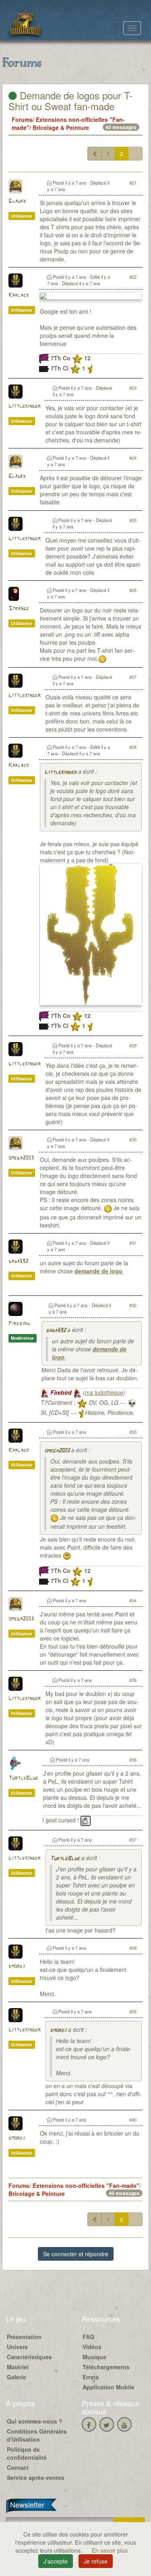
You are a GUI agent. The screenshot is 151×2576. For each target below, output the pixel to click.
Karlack (19, 295)
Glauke (17, 201)
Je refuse (96, 2561)
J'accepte (56, 2561)
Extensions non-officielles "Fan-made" (86, 2185)
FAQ (88, 2337)
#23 (133, 388)
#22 (133, 277)
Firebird (19, 1324)
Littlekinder (25, 406)
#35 (133, 1680)
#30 (133, 1139)
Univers (17, 2347)
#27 (133, 677)
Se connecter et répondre (76, 2254)
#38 (133, 1948)
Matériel (18, 2367)
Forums (22, 119)
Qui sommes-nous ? (35, 2421)
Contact (18, 2467)
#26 (133, 590)
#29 (133, 1045)
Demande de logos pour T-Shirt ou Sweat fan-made (70, 100)
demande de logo (99, 1271)
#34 (133, 1600)
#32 (133, 1305)
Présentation (24, 2337)
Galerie (17, 2377)
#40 (133, 2120)
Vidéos (92, 2347)
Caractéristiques (29, 2357)
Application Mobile (109, 2387)
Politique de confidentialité (27, 2453)
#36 (133, 1760)
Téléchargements (106, 2367)
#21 (133, 183)
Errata (91, 2377)
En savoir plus (110, 2550)
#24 (133, 458)
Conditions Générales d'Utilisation (37, 2435)
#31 (133, 1243)
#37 (133, 1840)
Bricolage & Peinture (61, 127)
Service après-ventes (36, 2477)
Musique (94, 2357)
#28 (133, 747)
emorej (17, 1966)
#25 (133, 520)
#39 (133, 2011)
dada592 (18, 1261)
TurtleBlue (23, 1778)
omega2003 (21, 1158)
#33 (133, 1432)
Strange (19, 609)
